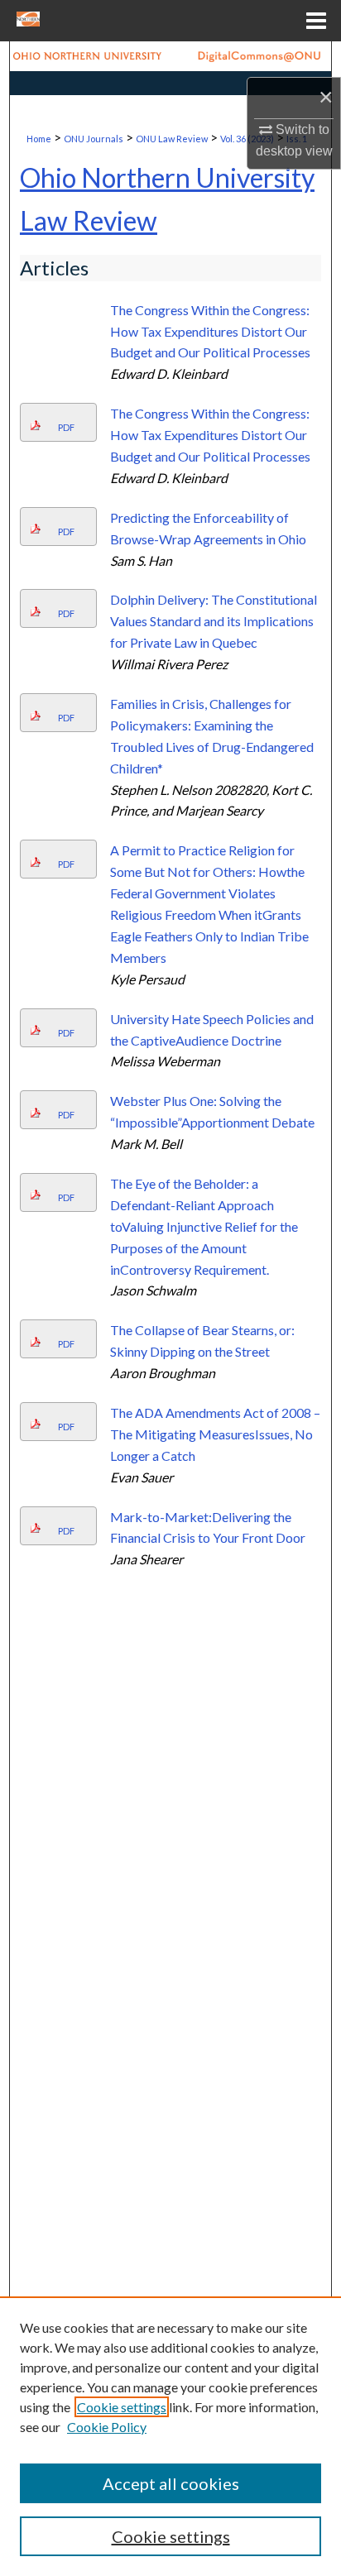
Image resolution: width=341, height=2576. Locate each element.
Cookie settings (122, 2407)
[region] (170, 2436)
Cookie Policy (107, 2427)
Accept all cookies (171, 2483)
